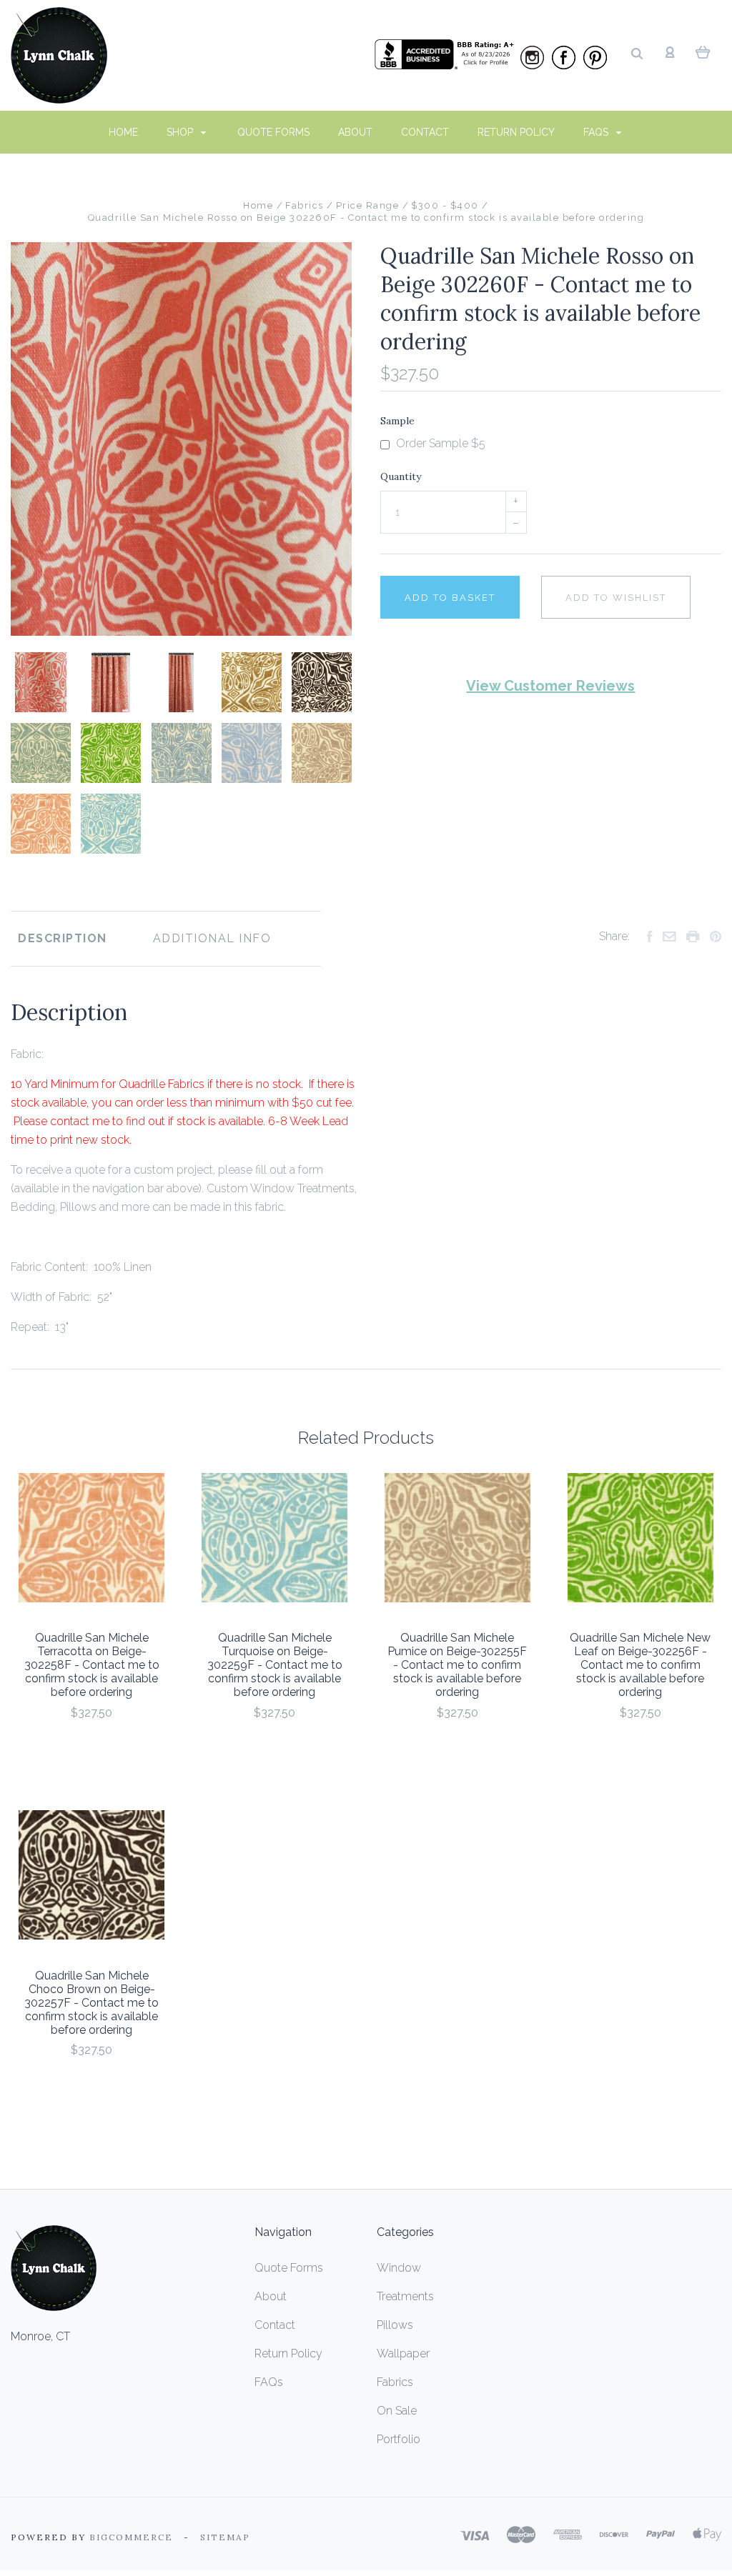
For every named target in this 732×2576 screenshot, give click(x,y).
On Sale (397, 2411)
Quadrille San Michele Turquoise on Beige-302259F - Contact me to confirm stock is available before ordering (275, 1665)
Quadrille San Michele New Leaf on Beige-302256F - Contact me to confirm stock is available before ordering (640, 1665)
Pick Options (91, 1751)
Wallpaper (403, 2353)
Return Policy (516, 132)
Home (123, 132)
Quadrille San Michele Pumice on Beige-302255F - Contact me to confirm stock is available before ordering (457, 1665)
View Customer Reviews (550, 686)
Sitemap (225, 2537)
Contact (425, 132)
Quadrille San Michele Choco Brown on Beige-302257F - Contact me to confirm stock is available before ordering (91, 2003)
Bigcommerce (131, 2537)
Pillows (395, 2325)
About (355, 132)
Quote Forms (273, 132)
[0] (703, 51)
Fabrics (395, 2382)
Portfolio (399, 2439)
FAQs (597, 132)
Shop (181, 132)
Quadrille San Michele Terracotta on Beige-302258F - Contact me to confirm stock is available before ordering (92, 1665)
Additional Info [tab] (212, 938)
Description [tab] (63, 938)
